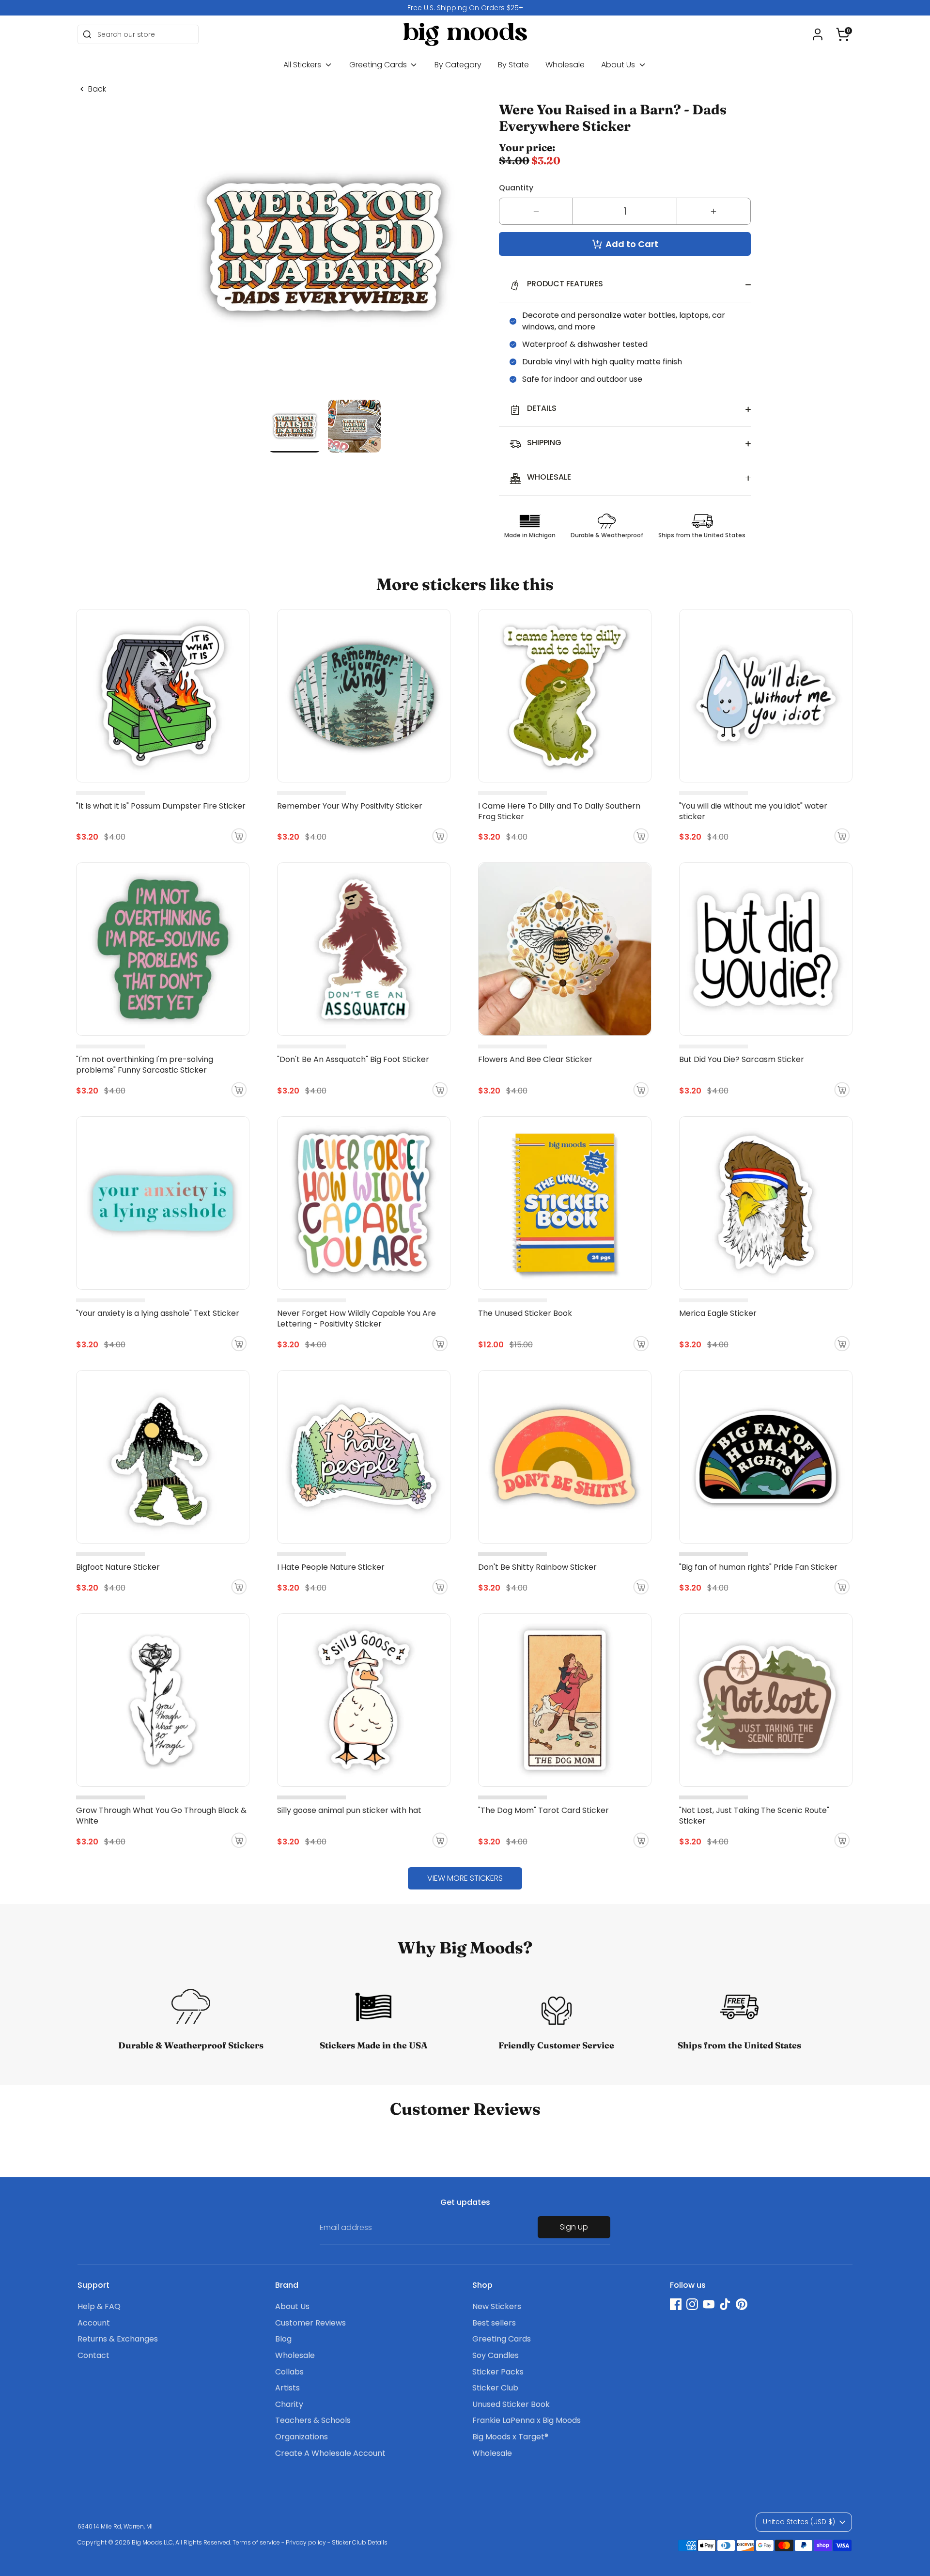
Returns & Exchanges (118, 2339)
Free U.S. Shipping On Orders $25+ (465, 8)
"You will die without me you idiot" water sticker (753, 811)
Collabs (289, 2372)
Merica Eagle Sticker (718, 1313)
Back (97, 89)
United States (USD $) (799, 2522)
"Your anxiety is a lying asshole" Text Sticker (158, 1313)
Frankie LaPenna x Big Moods (527, 2420)
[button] (843, 34)
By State (513, 65)
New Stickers (497, 2306)
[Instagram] (692, 2304)
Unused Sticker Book (511, 2404)
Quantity (516, 188)
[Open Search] (87, 34)
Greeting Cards (379, 65)
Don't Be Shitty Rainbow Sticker (537, 1567)
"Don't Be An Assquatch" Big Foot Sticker (353, 1059)
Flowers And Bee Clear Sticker (535, 1059)
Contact (93, 2355)
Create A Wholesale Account (330, 2453)
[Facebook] (676, 2304)
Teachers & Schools (313, 2420)
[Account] (818, 34)
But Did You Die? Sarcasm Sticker (742, 1059)
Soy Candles (496, 2355)
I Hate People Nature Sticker (331, 1567)
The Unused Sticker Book (525, 1313)
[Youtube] (709, 2304)
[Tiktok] (725, 2304)
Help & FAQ (99, 2306)
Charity (289, 2404)
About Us (619, 65)
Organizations (302, 2437)
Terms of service (256, 2542)
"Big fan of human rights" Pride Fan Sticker (758, 1567)
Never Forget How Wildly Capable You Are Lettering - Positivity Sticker (356, 1319)
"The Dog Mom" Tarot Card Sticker (543, 1810)
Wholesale (565, 65)
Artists (287, 2388)
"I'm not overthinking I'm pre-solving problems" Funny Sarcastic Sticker (145, 1065)
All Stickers (303, 65)
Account (94, 2323)
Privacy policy (306, 2542)
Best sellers (494, 2323)
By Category (458, 65)
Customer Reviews (310, 2323)
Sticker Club (495, 2388)
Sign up (574, 2227)
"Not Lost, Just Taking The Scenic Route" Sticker (754, 1816)
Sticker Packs (498, 2372)
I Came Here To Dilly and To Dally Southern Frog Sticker (559, 811)
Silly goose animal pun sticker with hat (349, 1810)
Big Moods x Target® (510, 2437)
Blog (283, 2339)
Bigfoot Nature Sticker (118, 1567)
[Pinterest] (742, 2304)
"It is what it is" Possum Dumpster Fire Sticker (161, 806)
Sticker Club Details (360, 2542)
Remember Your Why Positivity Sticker (350, 806)
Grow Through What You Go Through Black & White (161, 1816)
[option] (465, 8)
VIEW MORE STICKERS (465, 1878)
